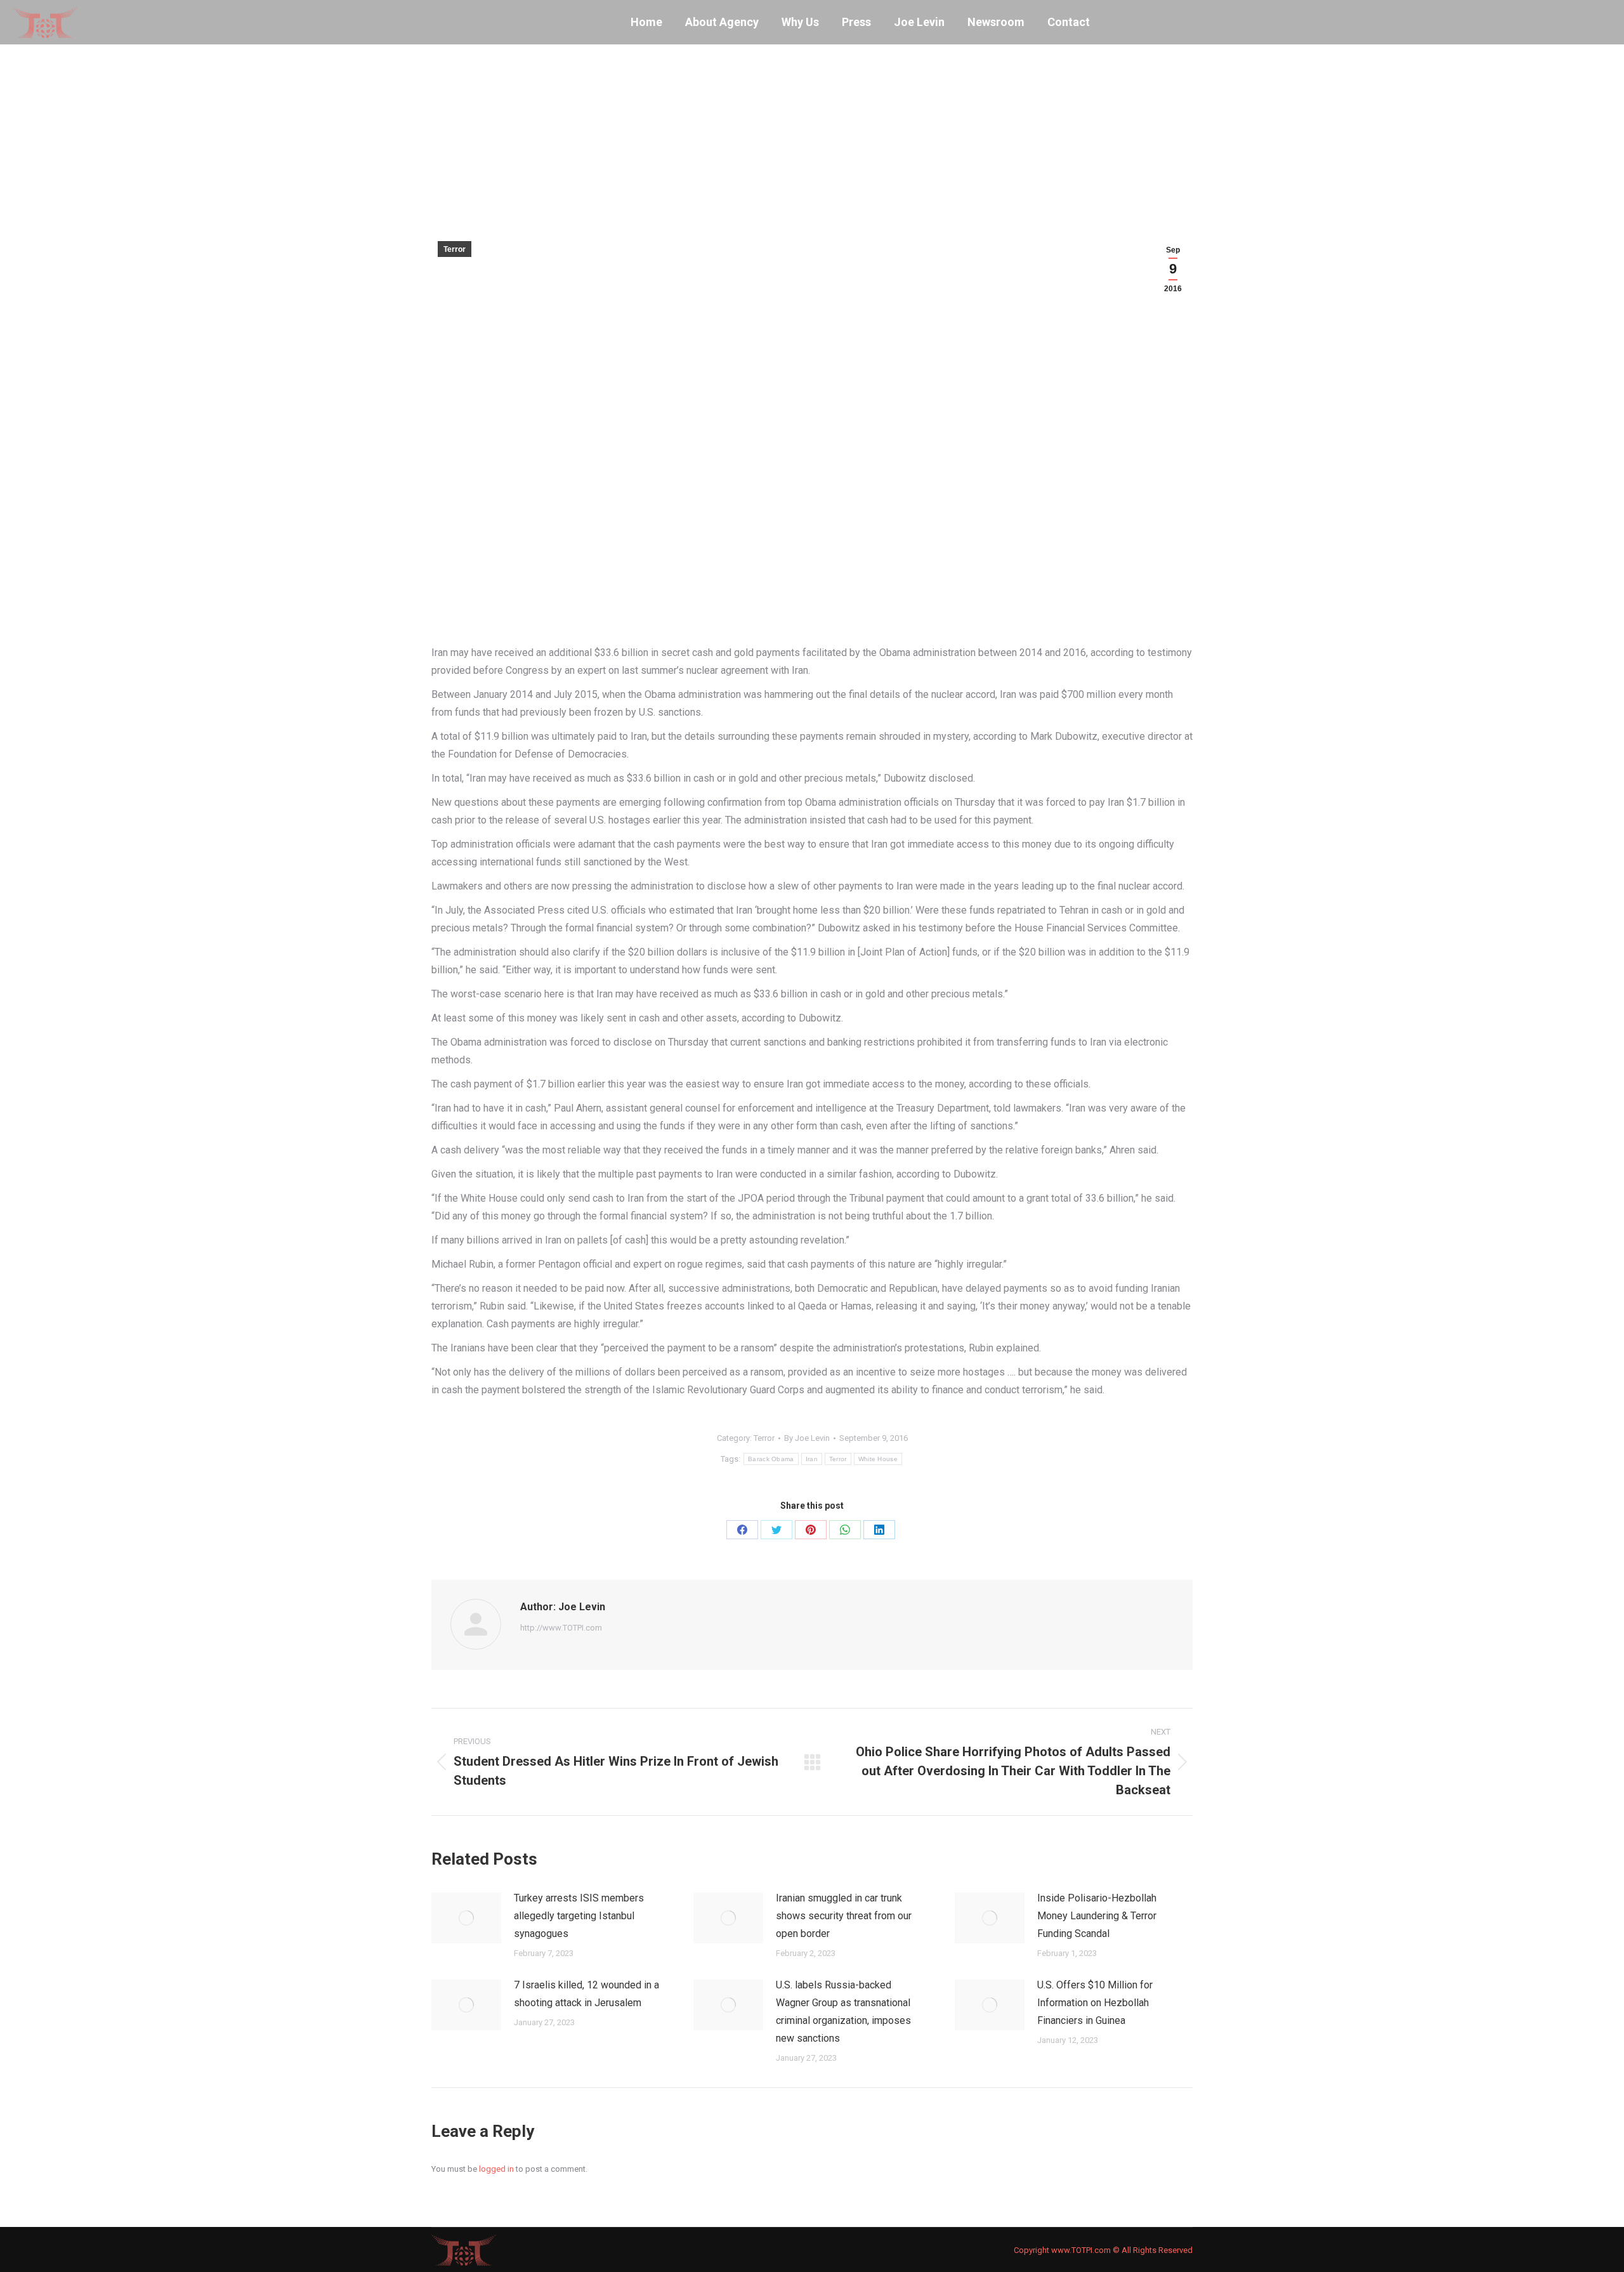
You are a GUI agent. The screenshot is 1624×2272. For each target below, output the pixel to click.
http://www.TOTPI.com (561, 1628)
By (807, 1438)
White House (878, 1459)
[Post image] (466, 1918)
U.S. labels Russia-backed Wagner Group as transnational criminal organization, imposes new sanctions (843, 2012)
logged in (496, 2169)
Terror (455, 249)
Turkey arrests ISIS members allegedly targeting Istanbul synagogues (579, 1916)
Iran (812, 1459)
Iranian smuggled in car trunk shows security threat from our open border (844, 1916)
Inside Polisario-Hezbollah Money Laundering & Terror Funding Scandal (1097, 1916)
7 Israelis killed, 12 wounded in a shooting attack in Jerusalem (586, 1994)
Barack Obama (771, 1459)
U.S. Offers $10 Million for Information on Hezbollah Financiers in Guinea (1095, 2003)
